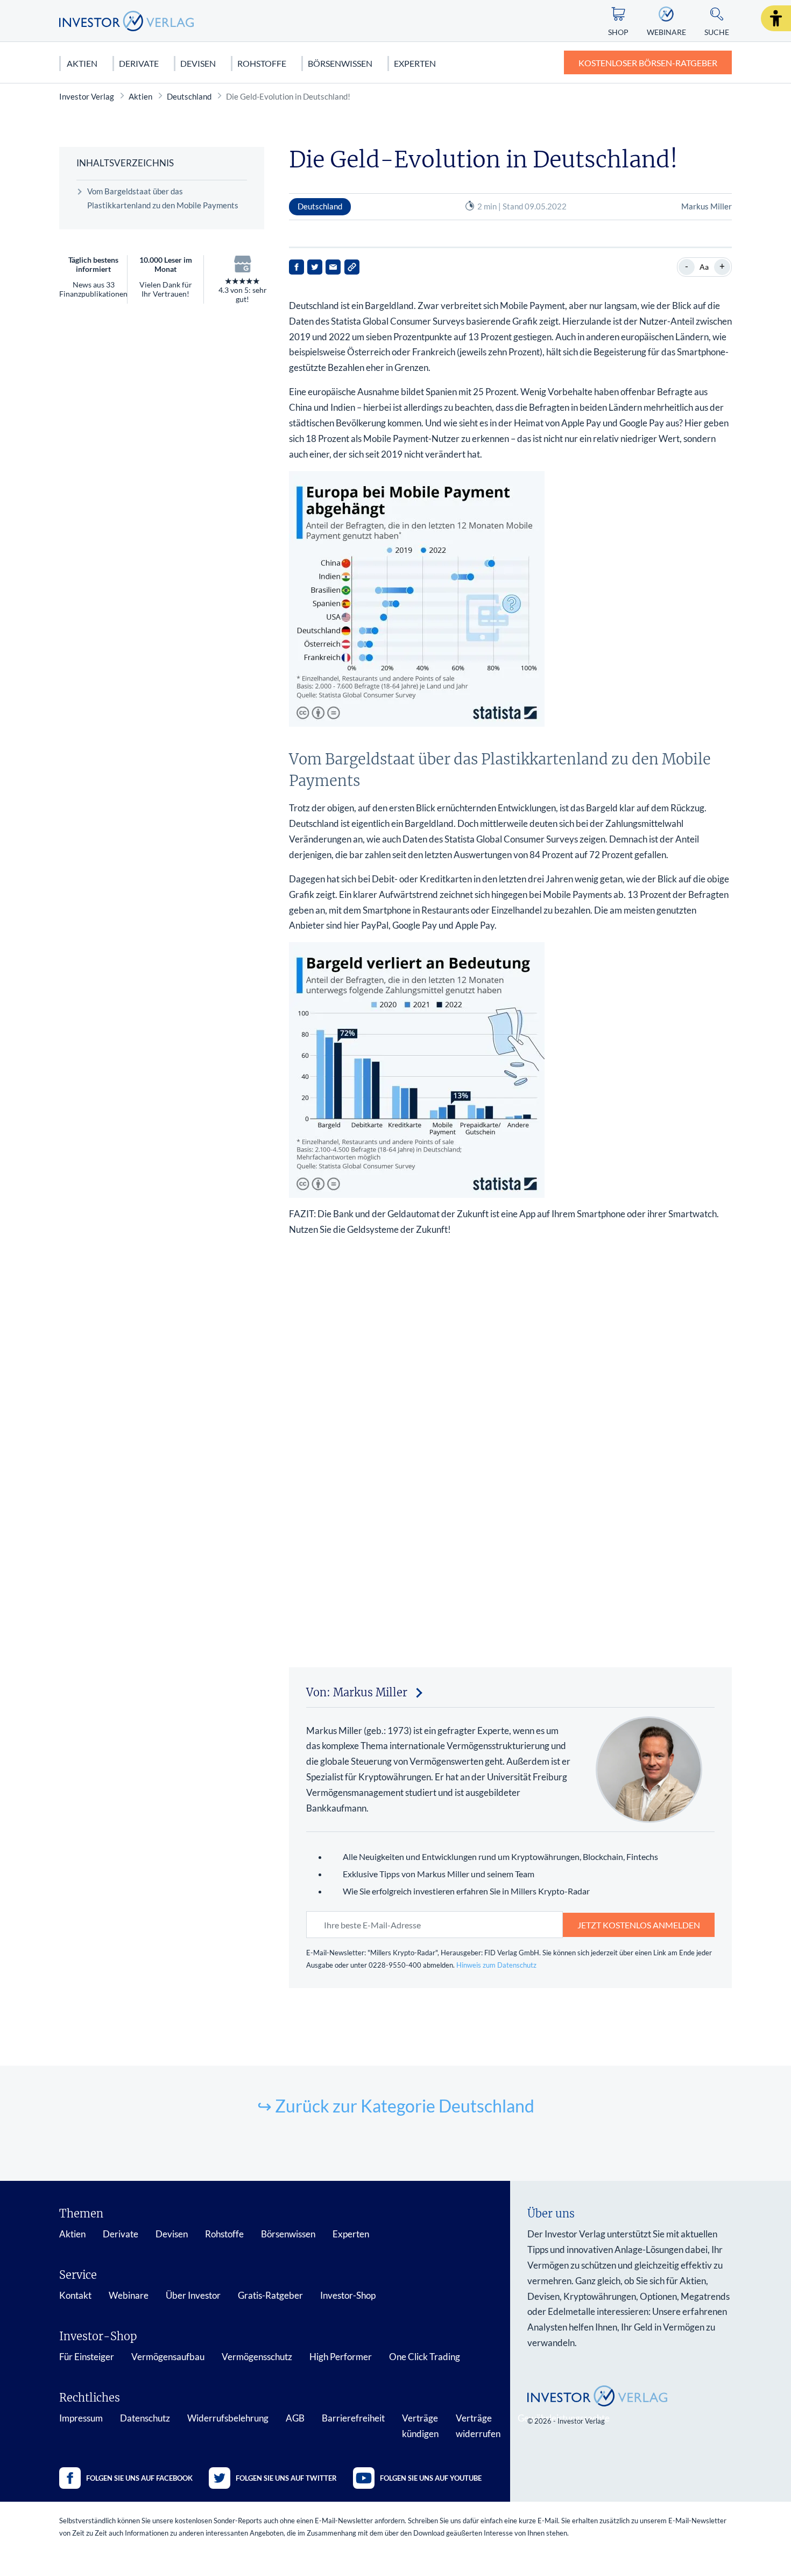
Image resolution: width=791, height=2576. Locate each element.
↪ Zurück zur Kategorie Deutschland (396, 2106)
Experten (415, 63)
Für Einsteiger (87, 2357)
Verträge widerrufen (478, 2426)
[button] (776, 18)
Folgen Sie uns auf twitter (286, 2478)
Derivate (139, 63)
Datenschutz (145, 2418)
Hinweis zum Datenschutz (496, 1965)
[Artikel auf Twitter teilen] (315, 267)
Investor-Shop (348, 2295)
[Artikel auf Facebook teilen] (296, 267)
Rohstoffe (262, 63)
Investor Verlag (87, 96)
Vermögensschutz (257, 2357)
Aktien (82, 63)
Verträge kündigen (420, 2426)
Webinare (129, 2295)
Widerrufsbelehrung (228, 2418)
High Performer (341, 2357)
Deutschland (189, 96)
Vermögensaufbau (168, 2357)
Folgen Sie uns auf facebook (139, 2478)
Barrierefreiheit (353, 2418)
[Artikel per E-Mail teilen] (333, 267)
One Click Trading (425, 2357)
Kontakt (75, 2295)
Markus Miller (707, 206)
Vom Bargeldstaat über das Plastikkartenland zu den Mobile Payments (163, 198)
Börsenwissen (340, 63)
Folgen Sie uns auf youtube (431, 2478)
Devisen (198, 63)
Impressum (81, 2418)
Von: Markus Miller (357, 1692)
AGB (295, 2418)
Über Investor (193, 2295)
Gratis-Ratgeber (270, 2295)
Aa (704, 267)
